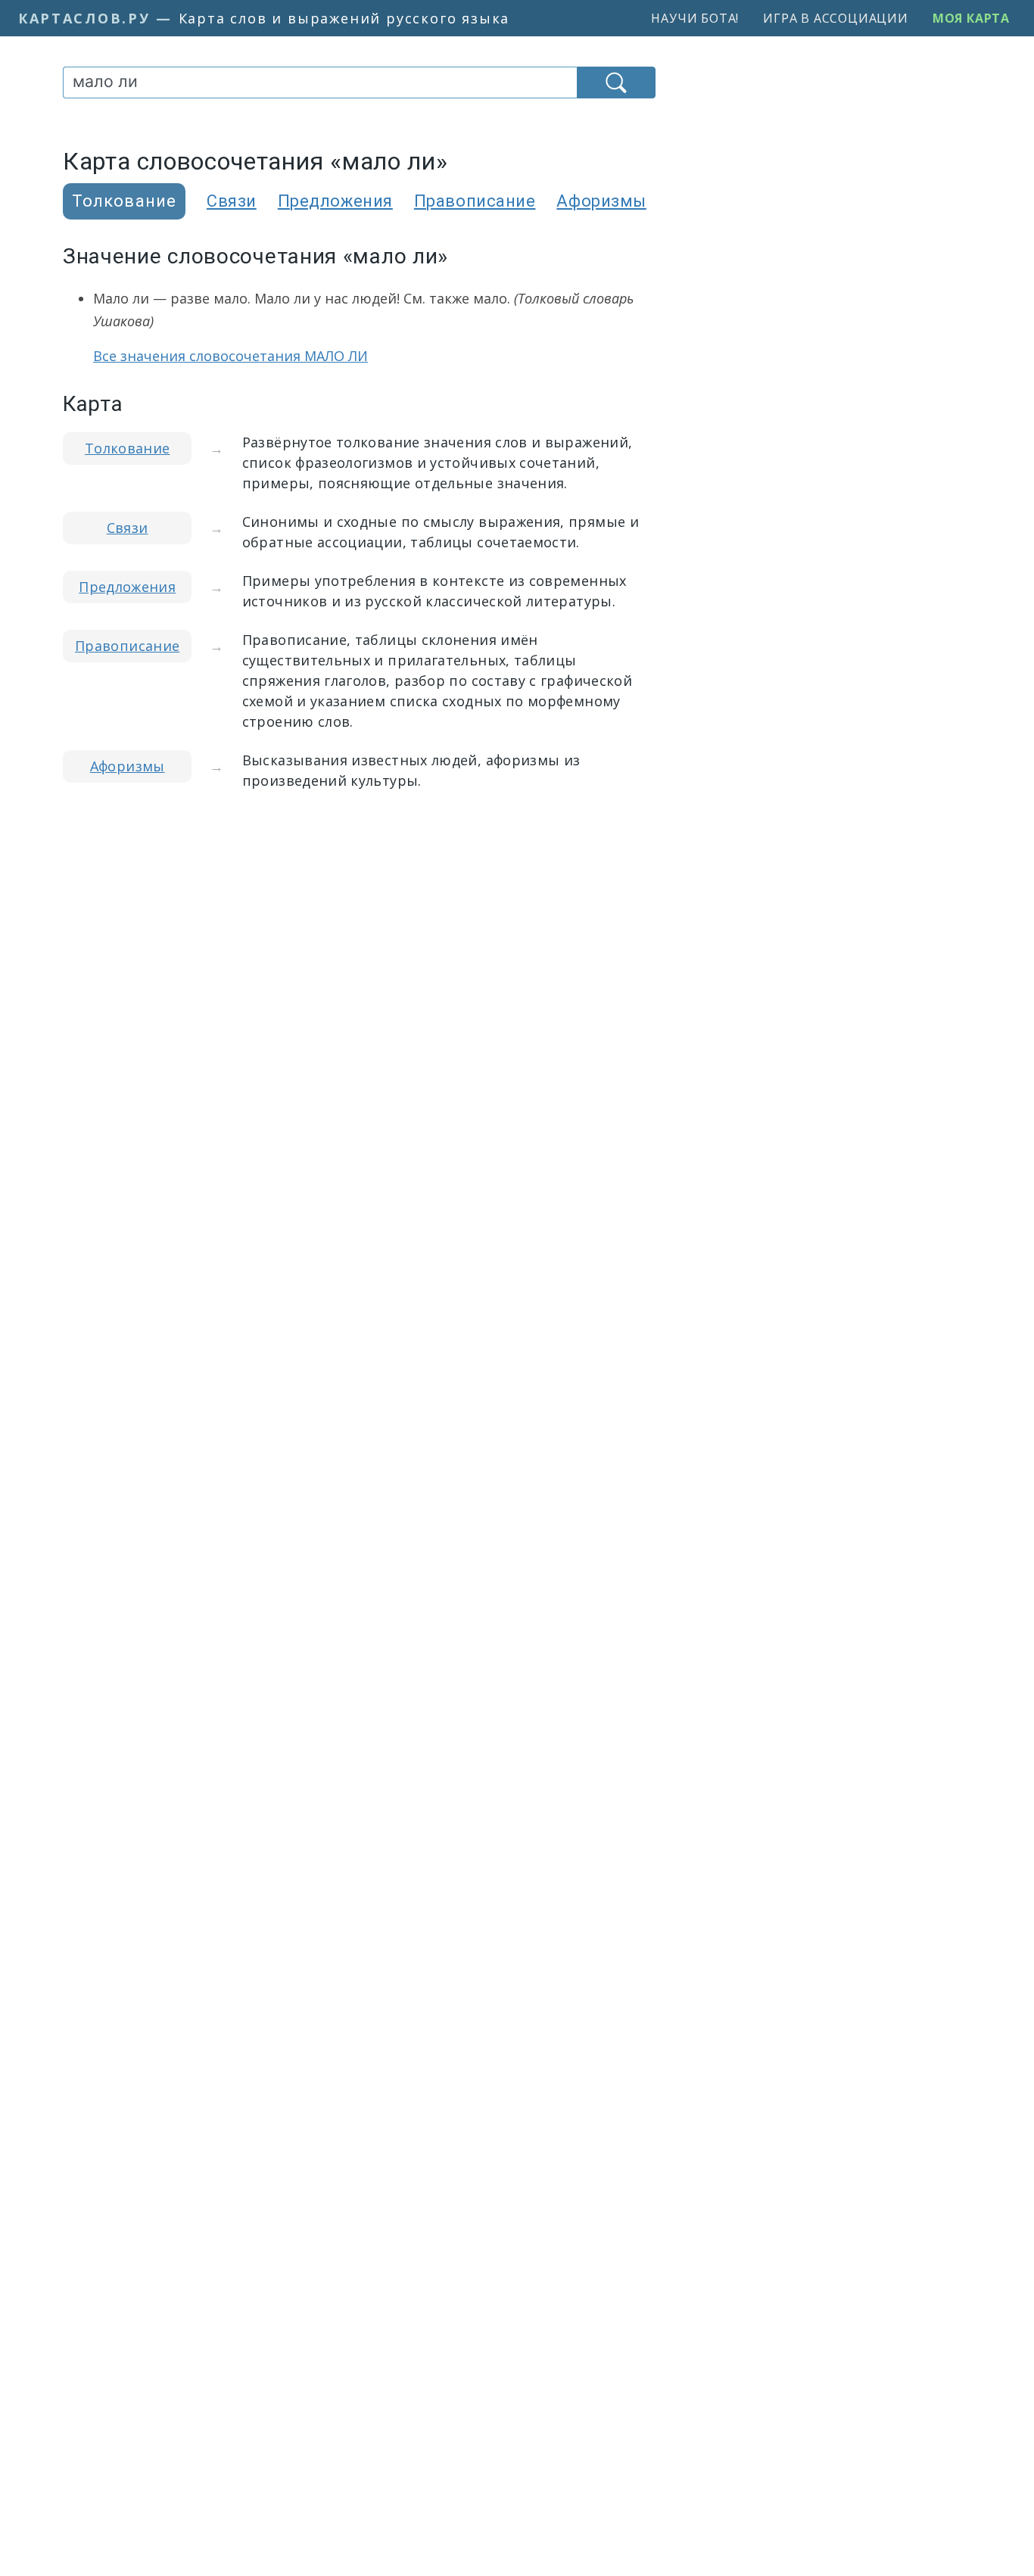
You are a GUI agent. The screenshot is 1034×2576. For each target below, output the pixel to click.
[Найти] (616, 83)
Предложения (335, 201)
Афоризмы (601, 201)
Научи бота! (695, 18)
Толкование (128, 448)
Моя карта (971, 18)
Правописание (475, 201)
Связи (232, 201)
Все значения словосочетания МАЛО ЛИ (230, 356)
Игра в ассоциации (836, 18)
